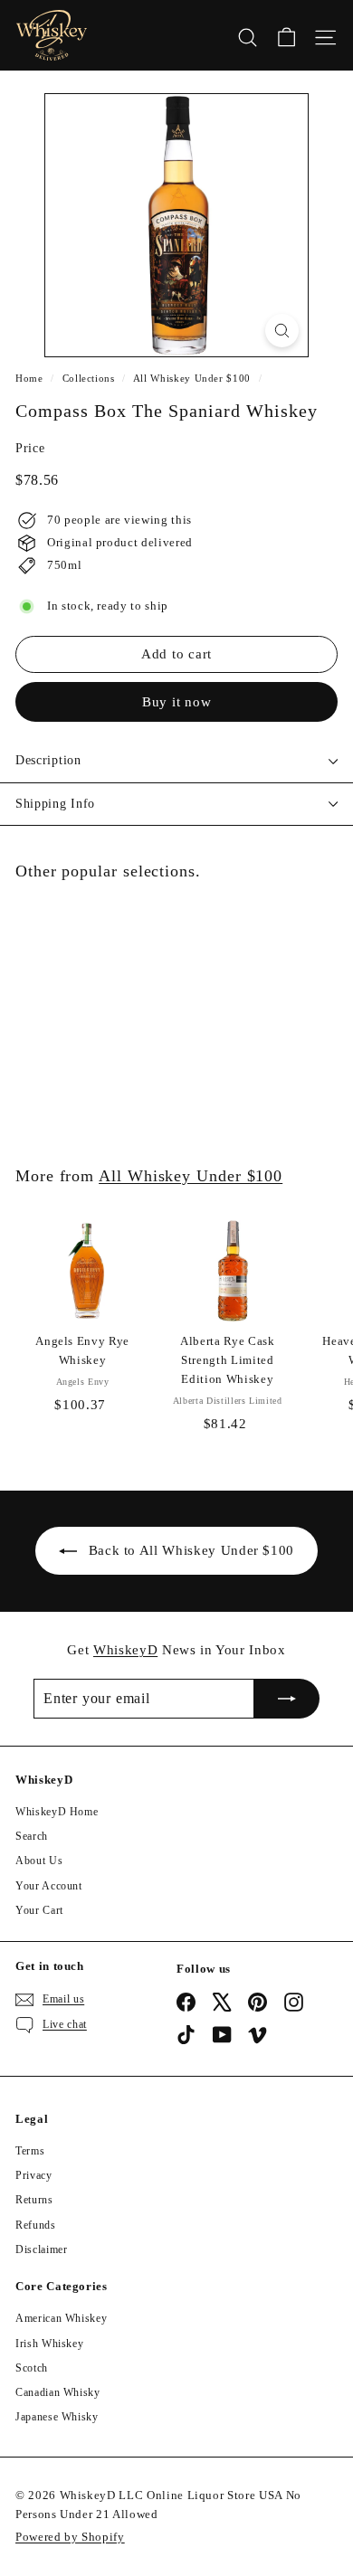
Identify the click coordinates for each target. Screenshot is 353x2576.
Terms (30, 2151)
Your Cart (39, 1910)
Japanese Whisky (57, 2417)
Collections (89, 378)
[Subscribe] (287, 1699)
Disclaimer (42, 2249)
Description (48, 760)
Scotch (32, 2368)
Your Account (49, 1886)
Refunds (36, 2225)
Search (32, 1836)
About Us (39, 1861)
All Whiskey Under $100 (192, 378)
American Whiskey (61, 2318)
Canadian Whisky (58, 2392)
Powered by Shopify (70, 2537)
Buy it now (177, 702)
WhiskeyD (125, 1650)
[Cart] (286, 35)
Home (29, 378)
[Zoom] (282, 331)
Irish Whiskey (49, 2344)
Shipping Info (55, 804)
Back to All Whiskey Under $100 (192, 1550)
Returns (34, 2200)
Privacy (34, 2175)
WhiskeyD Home (57, 1812)
